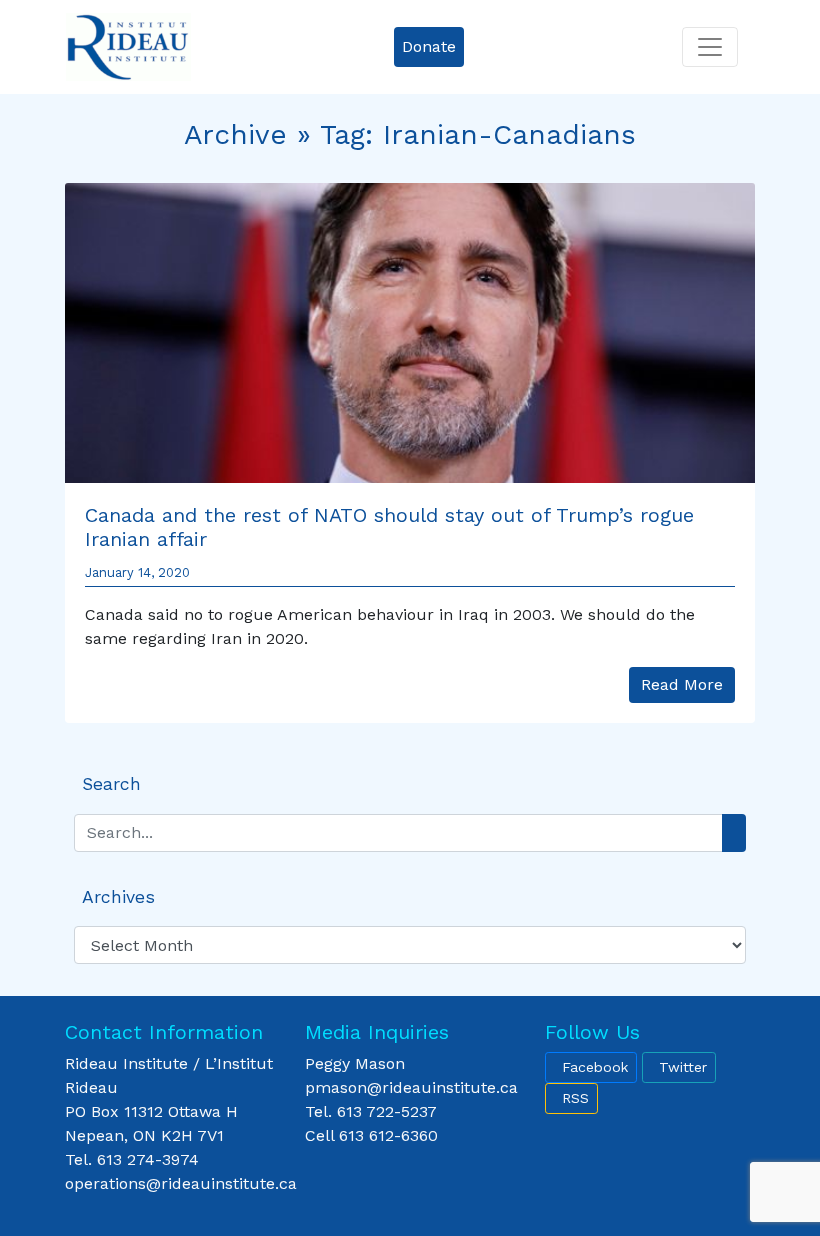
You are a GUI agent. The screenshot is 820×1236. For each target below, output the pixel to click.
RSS (575, 1098)
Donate (429, 46)
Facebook (595, 1067)
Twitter (683, 1067)
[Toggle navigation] (710, 47)
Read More (682, 684)
